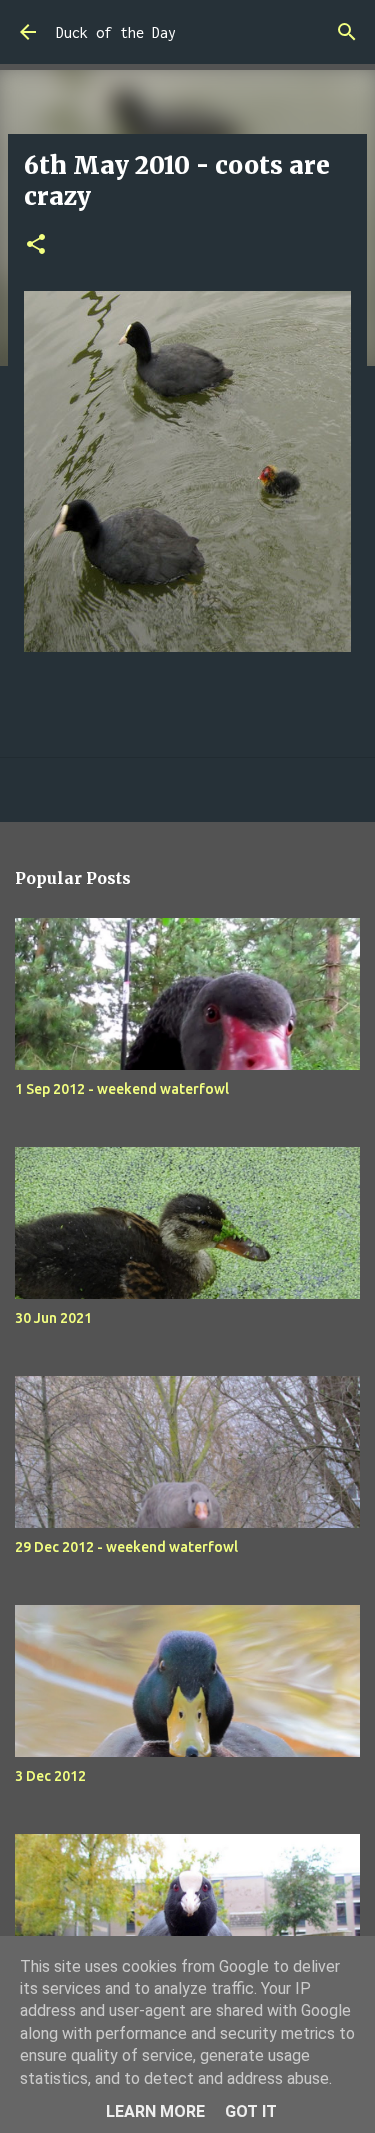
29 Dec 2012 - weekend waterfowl (126, 1547)
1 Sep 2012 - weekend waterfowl (122, 1089)
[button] (36, 245)
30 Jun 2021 (53, 1318)
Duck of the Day (116, 32)
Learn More (155, 2111)
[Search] (347, 32)
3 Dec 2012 (50, 1776)
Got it (251, 2111)
